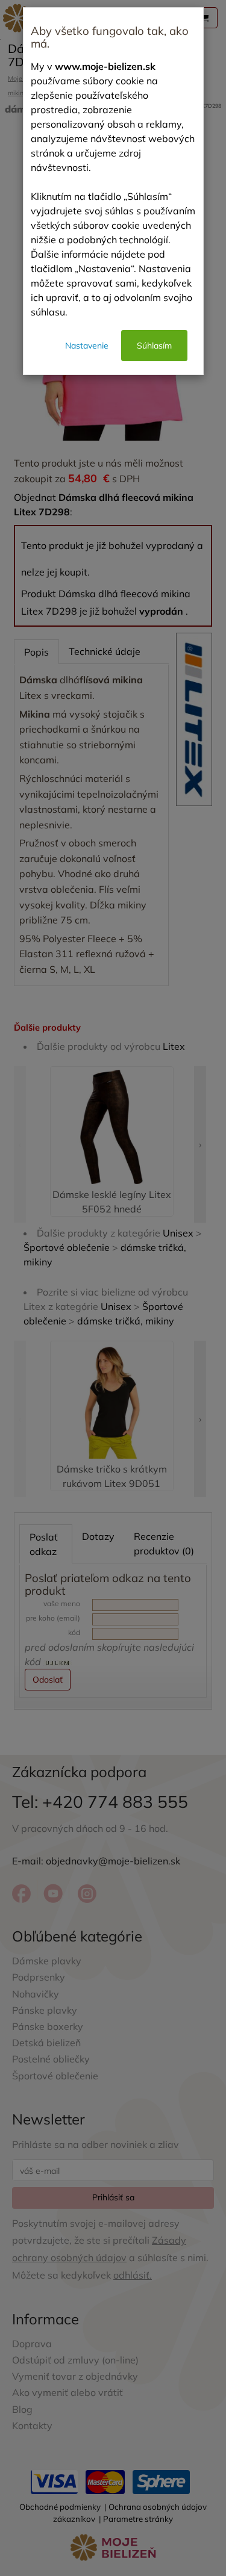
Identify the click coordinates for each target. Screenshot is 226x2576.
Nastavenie (87, 346)
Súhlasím (154, 346)
